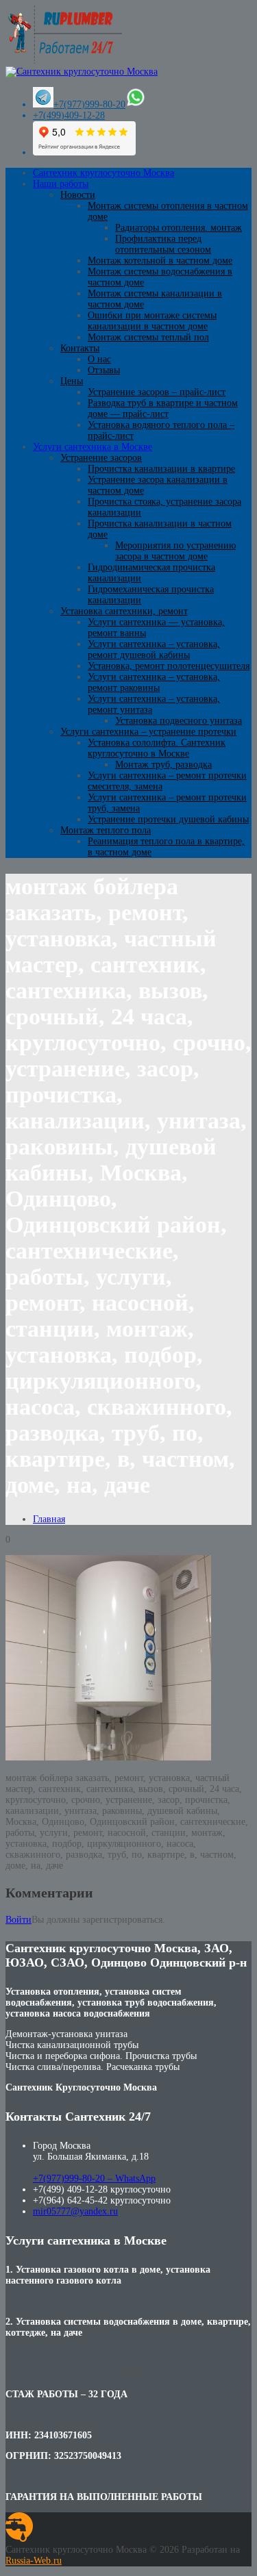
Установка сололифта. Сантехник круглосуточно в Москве (157, 748)
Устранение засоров (101, 458)
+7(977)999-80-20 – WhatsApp (94, 2179)
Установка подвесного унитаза (179, 721)
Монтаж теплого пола (106, 830)
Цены (72, 381)
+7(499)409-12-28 (69, 115)
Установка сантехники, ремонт (124, 611)
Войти (19, 1920)
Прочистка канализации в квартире (161, 469)
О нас (99, 359)
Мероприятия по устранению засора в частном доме (175, 551)
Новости (78, 195)
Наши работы (61, 184)
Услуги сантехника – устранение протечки (148, 732)
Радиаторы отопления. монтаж (179, 228)
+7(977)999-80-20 (89, 104)
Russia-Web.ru (34, 2561)
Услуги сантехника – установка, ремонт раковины (154, 682)
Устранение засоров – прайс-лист (157, 392)
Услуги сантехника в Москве (93, 447)
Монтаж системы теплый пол (148, 337)
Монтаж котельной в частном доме (160, 261)
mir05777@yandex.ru (75, 2211)
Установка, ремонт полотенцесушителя (169, 666)
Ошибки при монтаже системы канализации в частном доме (152, 321)
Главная (49, 1519)
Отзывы (104, 370)
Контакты (80, 348)
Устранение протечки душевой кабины (168, 819)
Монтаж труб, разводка (163, 765)
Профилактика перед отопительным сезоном (163, 244)
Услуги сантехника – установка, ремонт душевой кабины (154, 649)
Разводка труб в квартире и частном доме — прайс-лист (163, 408)
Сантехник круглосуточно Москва (103, 173)
